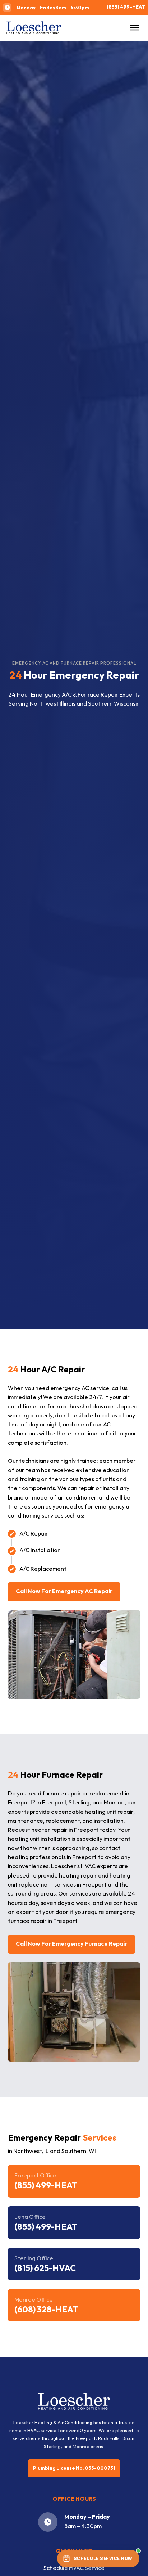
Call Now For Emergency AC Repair (64, 1592)
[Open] (134, 28)
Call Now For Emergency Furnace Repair (71, 1944)
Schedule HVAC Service (74, 2568)
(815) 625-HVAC (45, 2268)
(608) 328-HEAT (46, 2310)
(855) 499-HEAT (126, 7)
